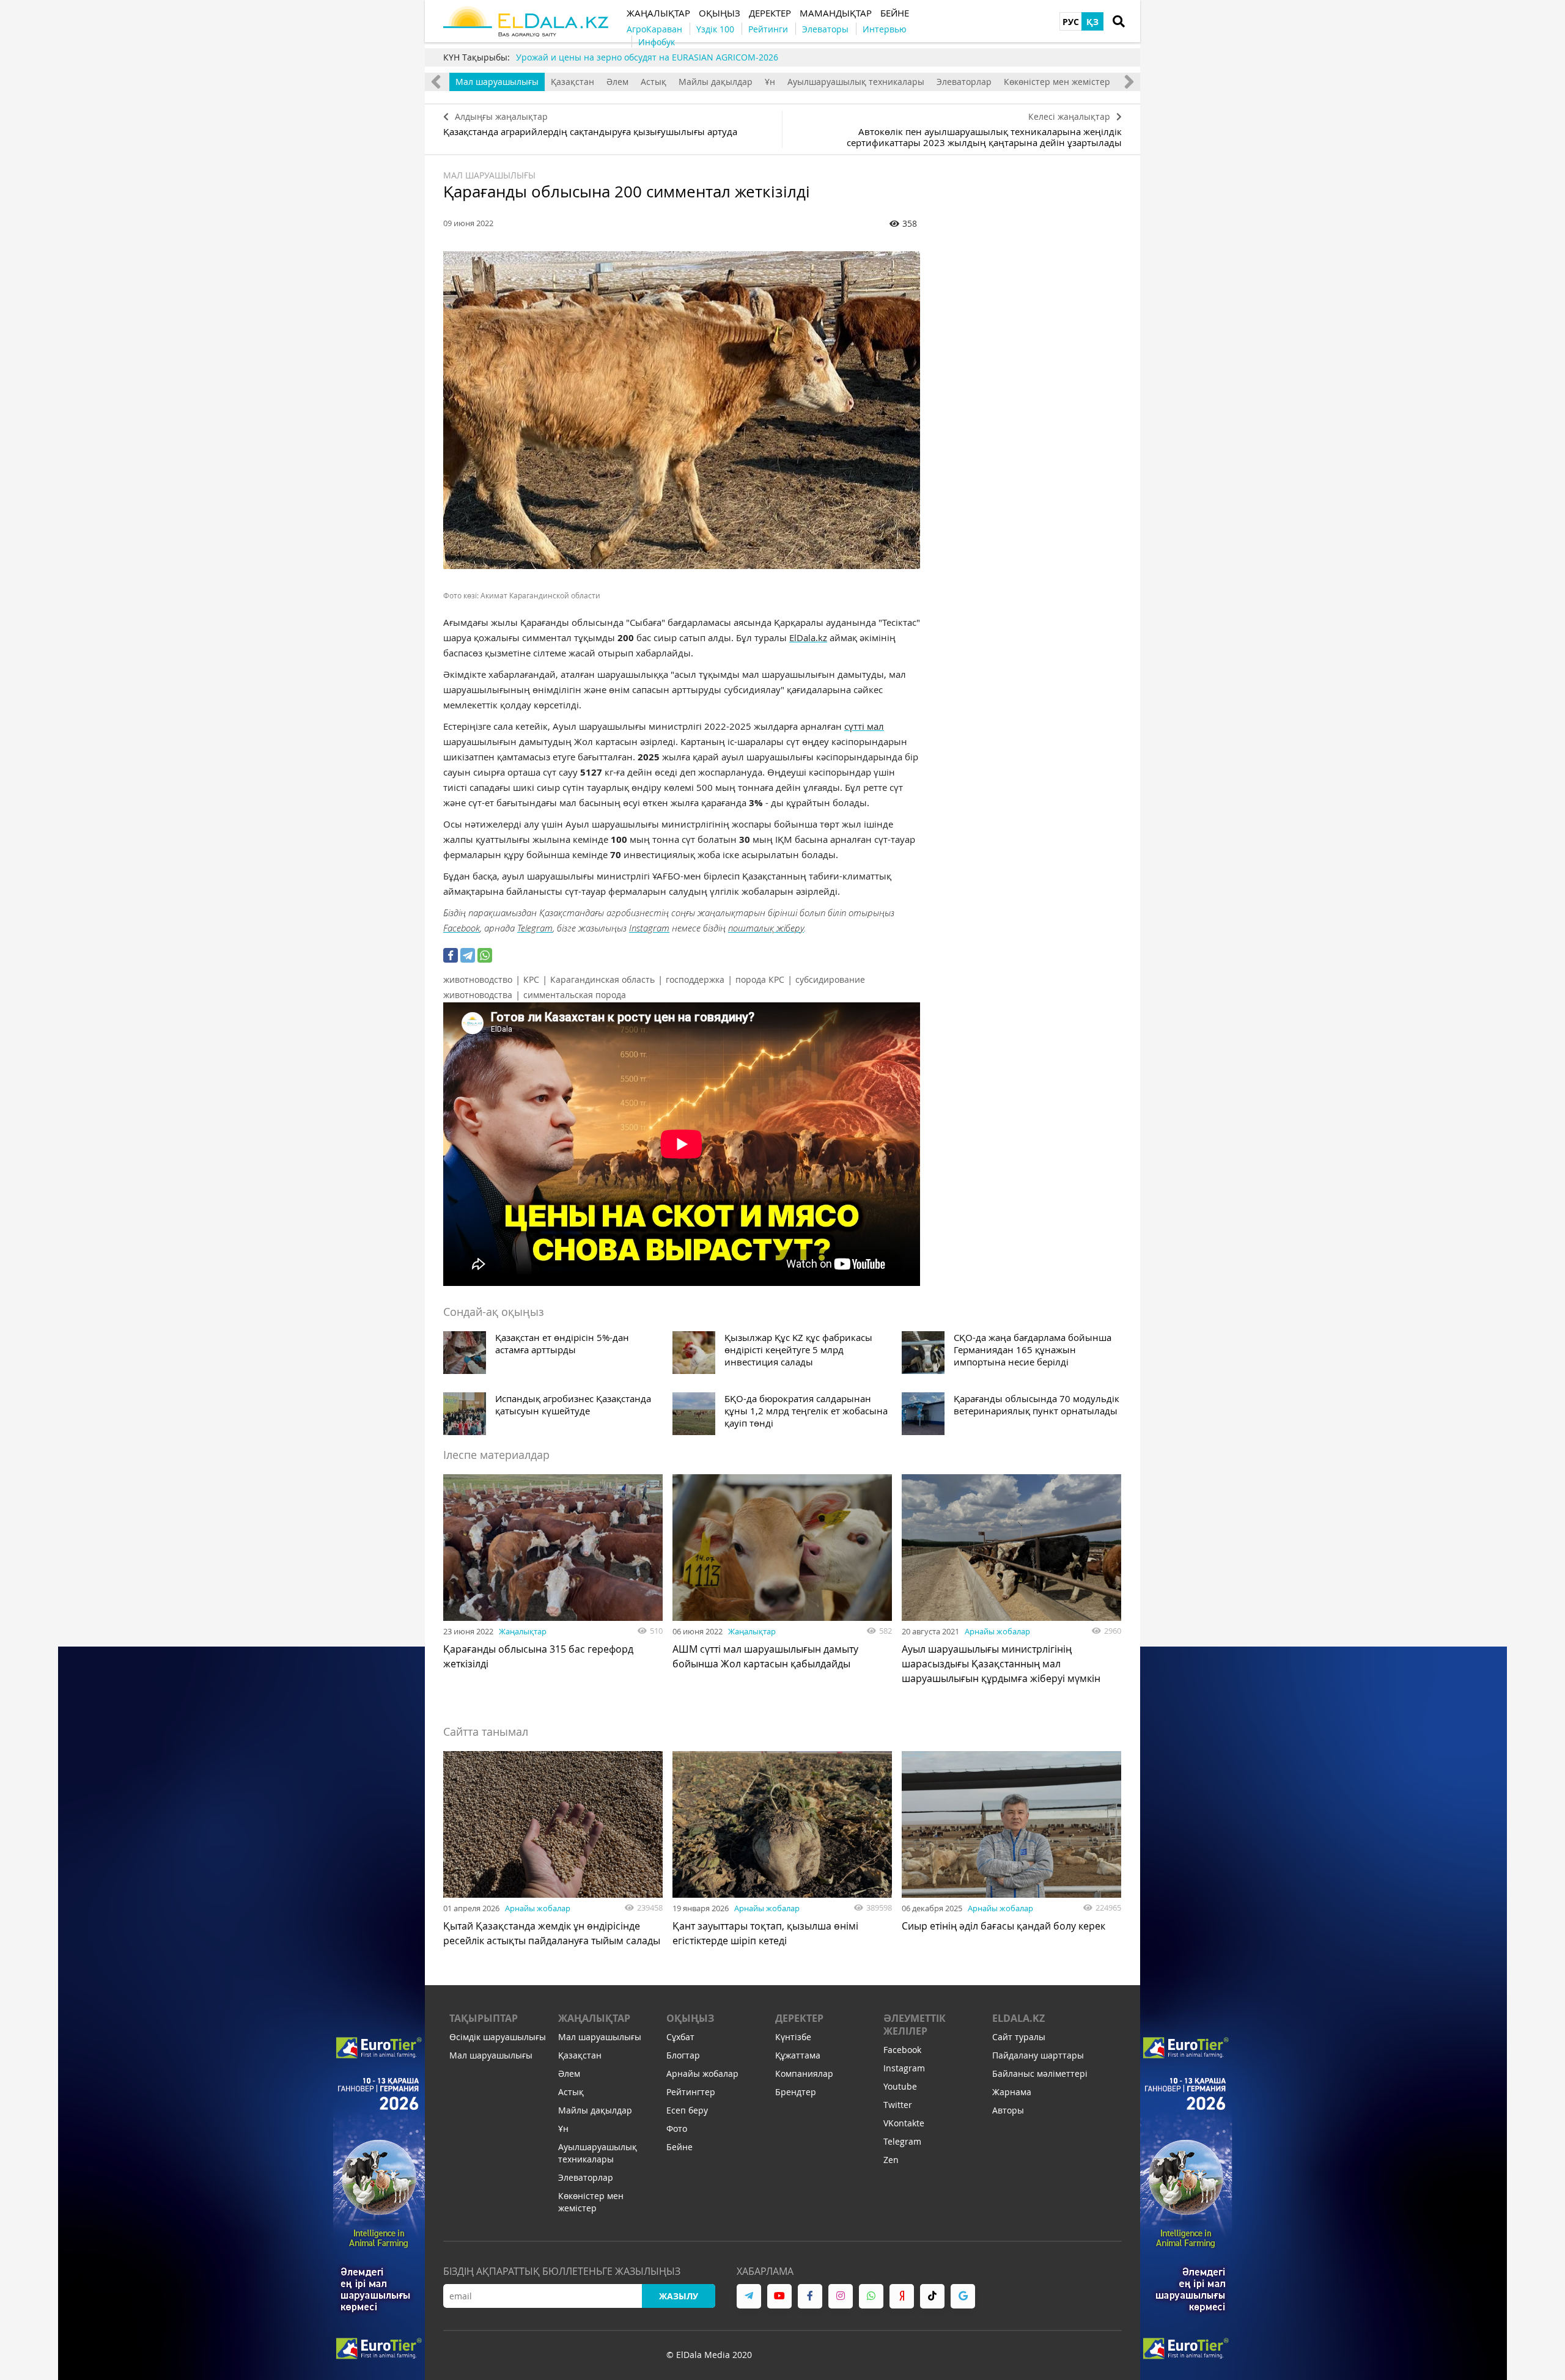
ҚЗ (1092, 22)
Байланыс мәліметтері (1040, 2073)
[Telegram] (468, 955)
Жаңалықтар (523, 1631)
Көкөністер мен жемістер (1057, 82)
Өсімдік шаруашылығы (498, 2037)
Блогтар (683, 2055)
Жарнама (1012, 2092)
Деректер (799, 2018)
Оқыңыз (690, 2018)
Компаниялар (804, 2073)
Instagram (649, 928)
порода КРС (760, 979)
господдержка (695, 979)
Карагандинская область (602, 979)
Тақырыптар (484, 2018)
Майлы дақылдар (716, 82)
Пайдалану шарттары (1038, 2055)
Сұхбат (680, 2037)
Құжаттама (798, 2055)
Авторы (1008, 2110)
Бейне (679, 2147)
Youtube (900, 2086)
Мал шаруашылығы (497, 82)
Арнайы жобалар (997, 1631)
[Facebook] (451, 955)
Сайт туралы (1019, 2037)
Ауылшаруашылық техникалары (856, 82)
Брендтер (796, 2092)
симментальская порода (575, 995)
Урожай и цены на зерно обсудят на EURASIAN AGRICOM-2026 (647, 57)
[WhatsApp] (485, 955)
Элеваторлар (964, 82)
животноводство (478, 979)
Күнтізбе (793, 2037)
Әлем (617, 82)
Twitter (898, 2105)
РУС (1071, 22)
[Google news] (963, 2296)
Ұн (770, 82)
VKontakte (904, 2123)
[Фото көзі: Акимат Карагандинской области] (682, 410)
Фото (677, 2128)
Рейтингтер (691, 2092)
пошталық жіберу (766, 928)
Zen (891, 2160)
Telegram (535, 928)
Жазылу (679, 2296)
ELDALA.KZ (1018, 2018)
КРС (531, 979)
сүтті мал (864, 726)
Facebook (462, 928)
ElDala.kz (808, 637)
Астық (654, 82)
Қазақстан (573, 82)
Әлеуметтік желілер (915, 2025)
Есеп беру (687, 2110)
